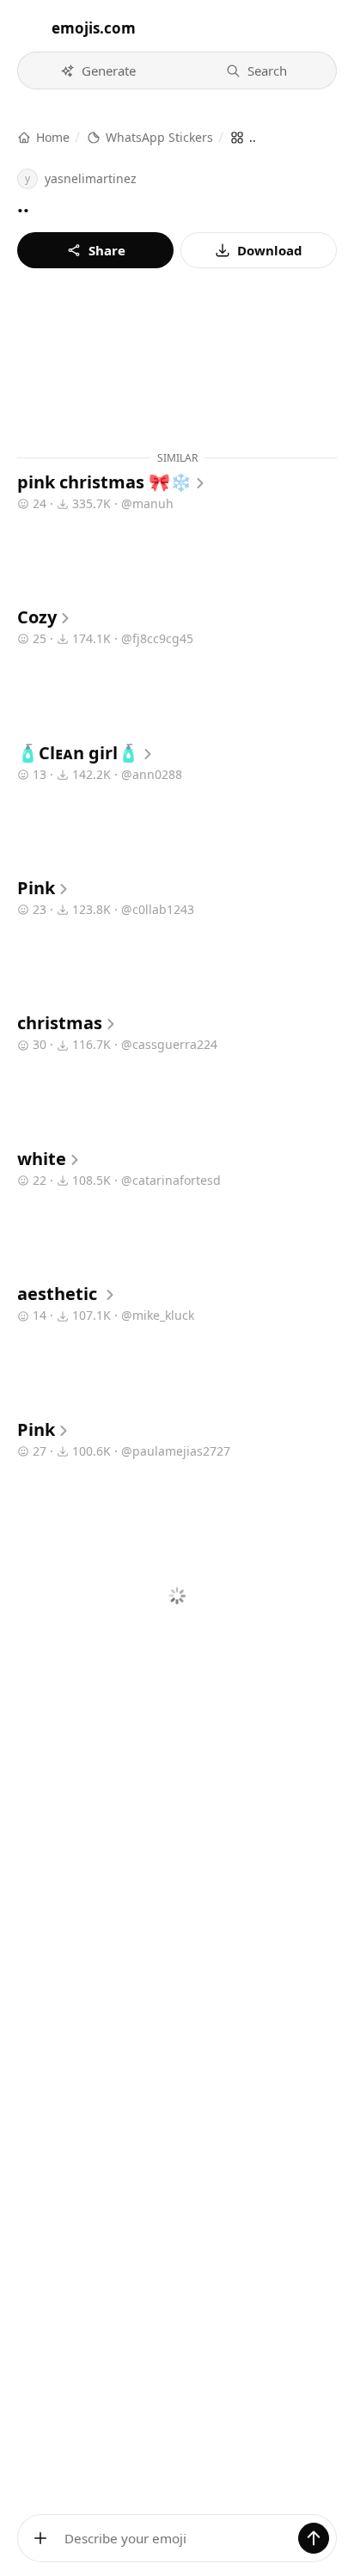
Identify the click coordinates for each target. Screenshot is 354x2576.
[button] (98, 71)
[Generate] (314, 2538)
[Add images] (40, 2538)
